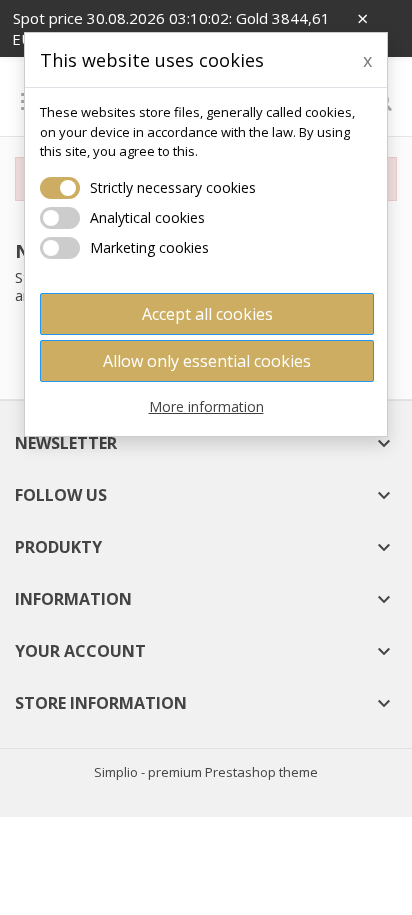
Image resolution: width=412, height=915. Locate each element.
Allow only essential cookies (207, 361)
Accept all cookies (207, 314)
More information (206, 406)
